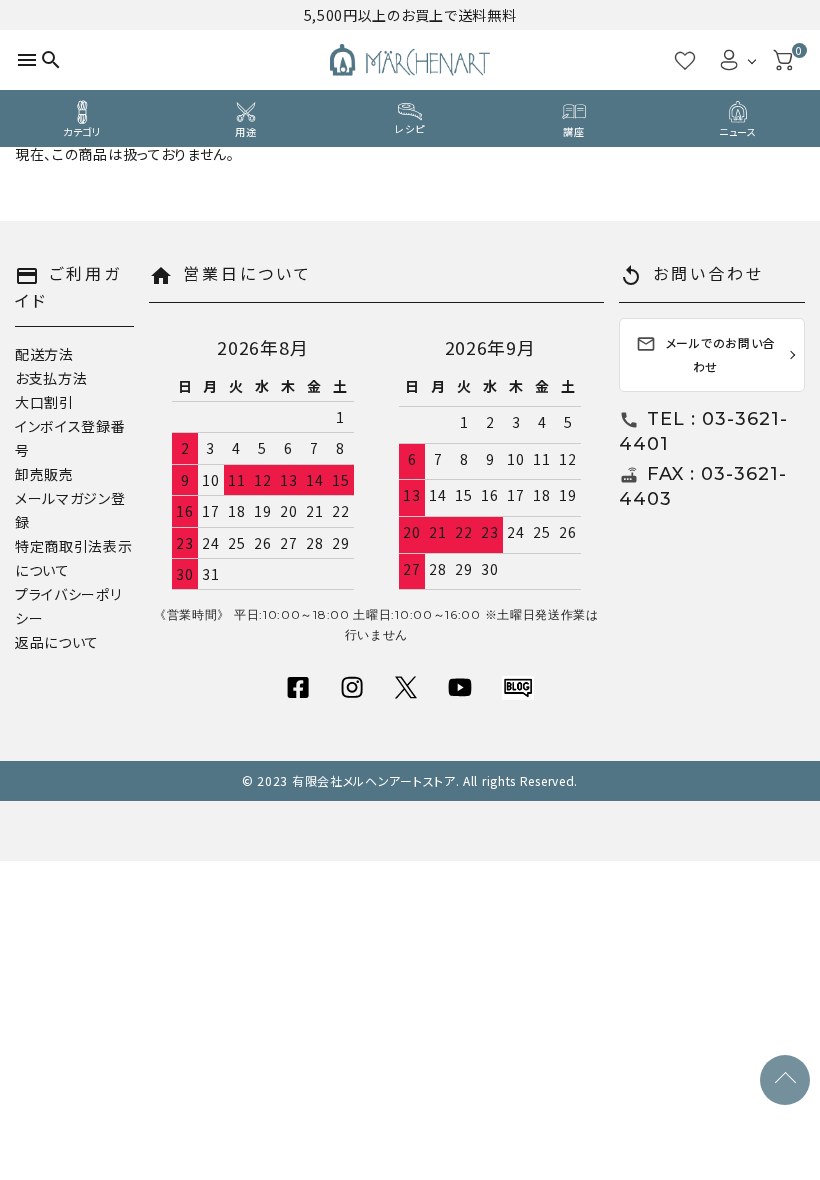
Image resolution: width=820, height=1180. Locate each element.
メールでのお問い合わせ (705, 354)
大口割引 (44, 402)
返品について (57, 642)
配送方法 (44, 354)
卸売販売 (44, 474)
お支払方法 (51, 378)
